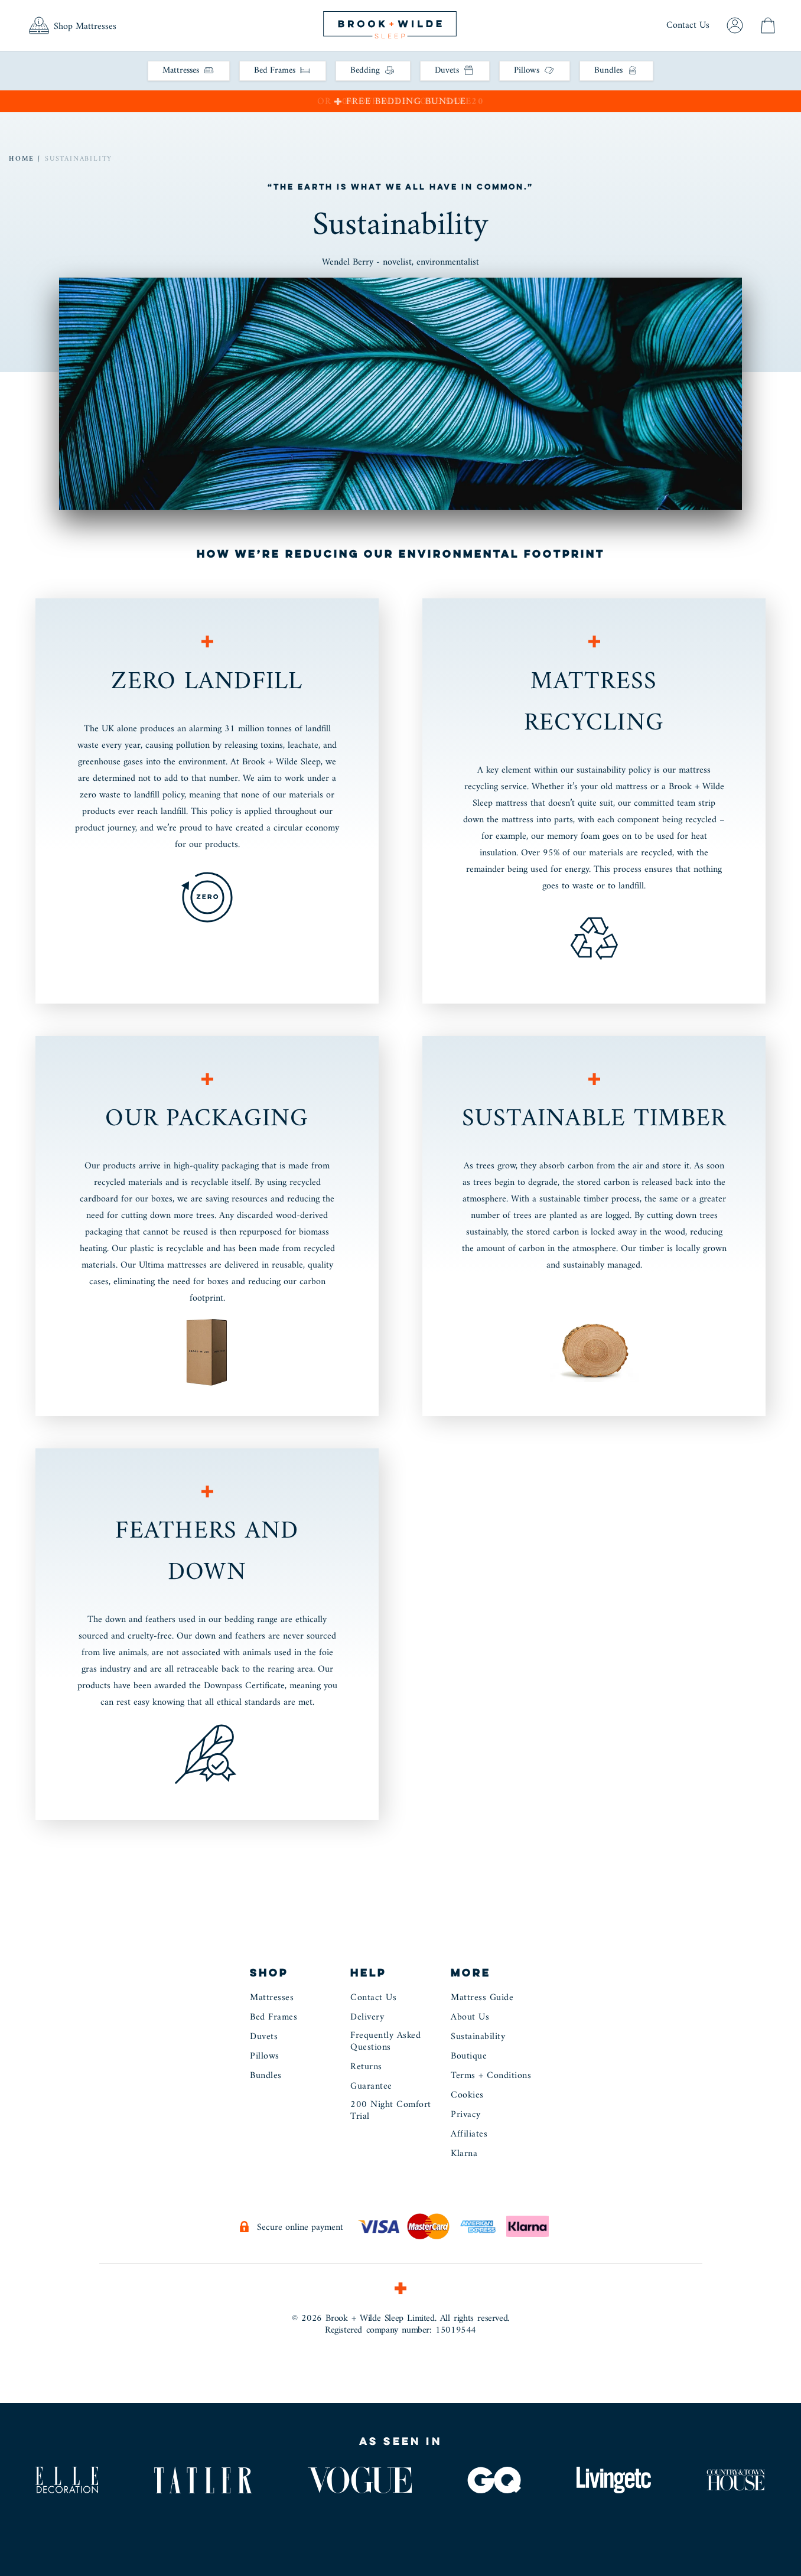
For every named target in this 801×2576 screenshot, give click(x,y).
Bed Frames (273, 2018)
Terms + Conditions (491, 2077)
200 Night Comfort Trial (391, 2112)
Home (25, 159)
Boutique (469, 2057)
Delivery (367, 2018)
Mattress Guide (482, 1999)
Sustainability (79, 159)
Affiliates (469, 2135)
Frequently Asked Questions (385, 2043)
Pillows (265, 2057)
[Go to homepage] (390, 24)
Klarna (464, 2155)
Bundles (266, 2077)
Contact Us (688, 25)
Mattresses (272, 1999)
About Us (470, 2018)
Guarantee (371, 2087)
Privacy (466, 2116)
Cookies (467, 2096)
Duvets (264, 2038)
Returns (366, 2068)
